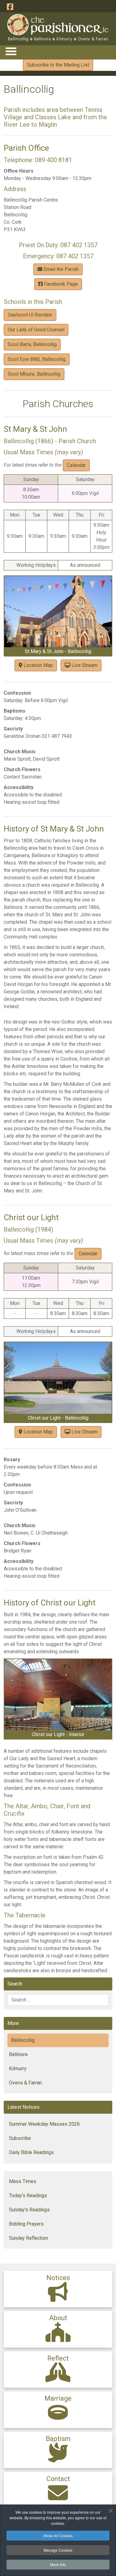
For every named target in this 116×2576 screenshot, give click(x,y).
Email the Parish (60, 269)
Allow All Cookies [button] (58, 2535)
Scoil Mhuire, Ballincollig (34, 374)
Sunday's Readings (29, 2210)
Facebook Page (60, 284)
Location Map (38, 665)
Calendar (76, 465)
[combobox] (58, 2000)
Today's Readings (28, 2196)
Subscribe (20, 2138)
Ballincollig (23, 2040)
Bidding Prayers (26, 2224)
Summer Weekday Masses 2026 (44, 2124)
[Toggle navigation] (11, 51)
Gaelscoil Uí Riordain (30, 315)
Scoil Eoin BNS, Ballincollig (37, 359)
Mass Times (23, 2181)
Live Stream (84, 665)
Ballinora (18, 2054)
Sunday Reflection (28, 2238)
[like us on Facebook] (10, 7)
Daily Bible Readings (31, 2152)
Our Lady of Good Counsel (36, 330)
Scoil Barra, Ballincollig (32, 344)
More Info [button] (58, 2564)
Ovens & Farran (25, 2083)
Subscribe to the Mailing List (58, 65)
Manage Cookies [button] (58, 2550)
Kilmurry (18, 2069)
